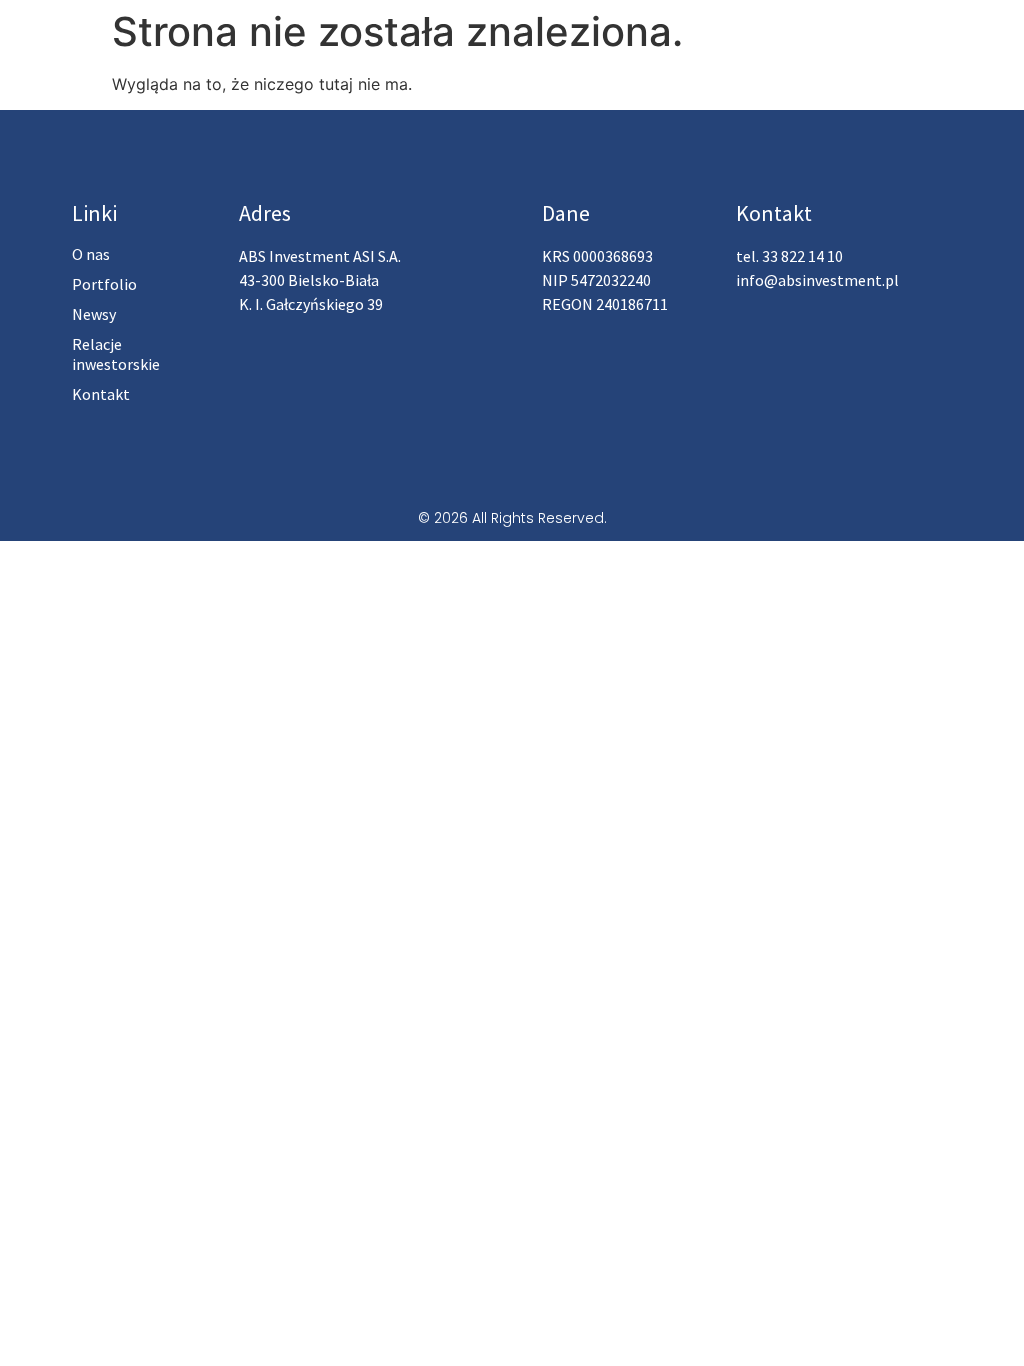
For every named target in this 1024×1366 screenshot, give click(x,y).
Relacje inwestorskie (116, 354)
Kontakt (101, 394)
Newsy (94, 314)
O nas (91, 254)
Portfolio (104, 284)
